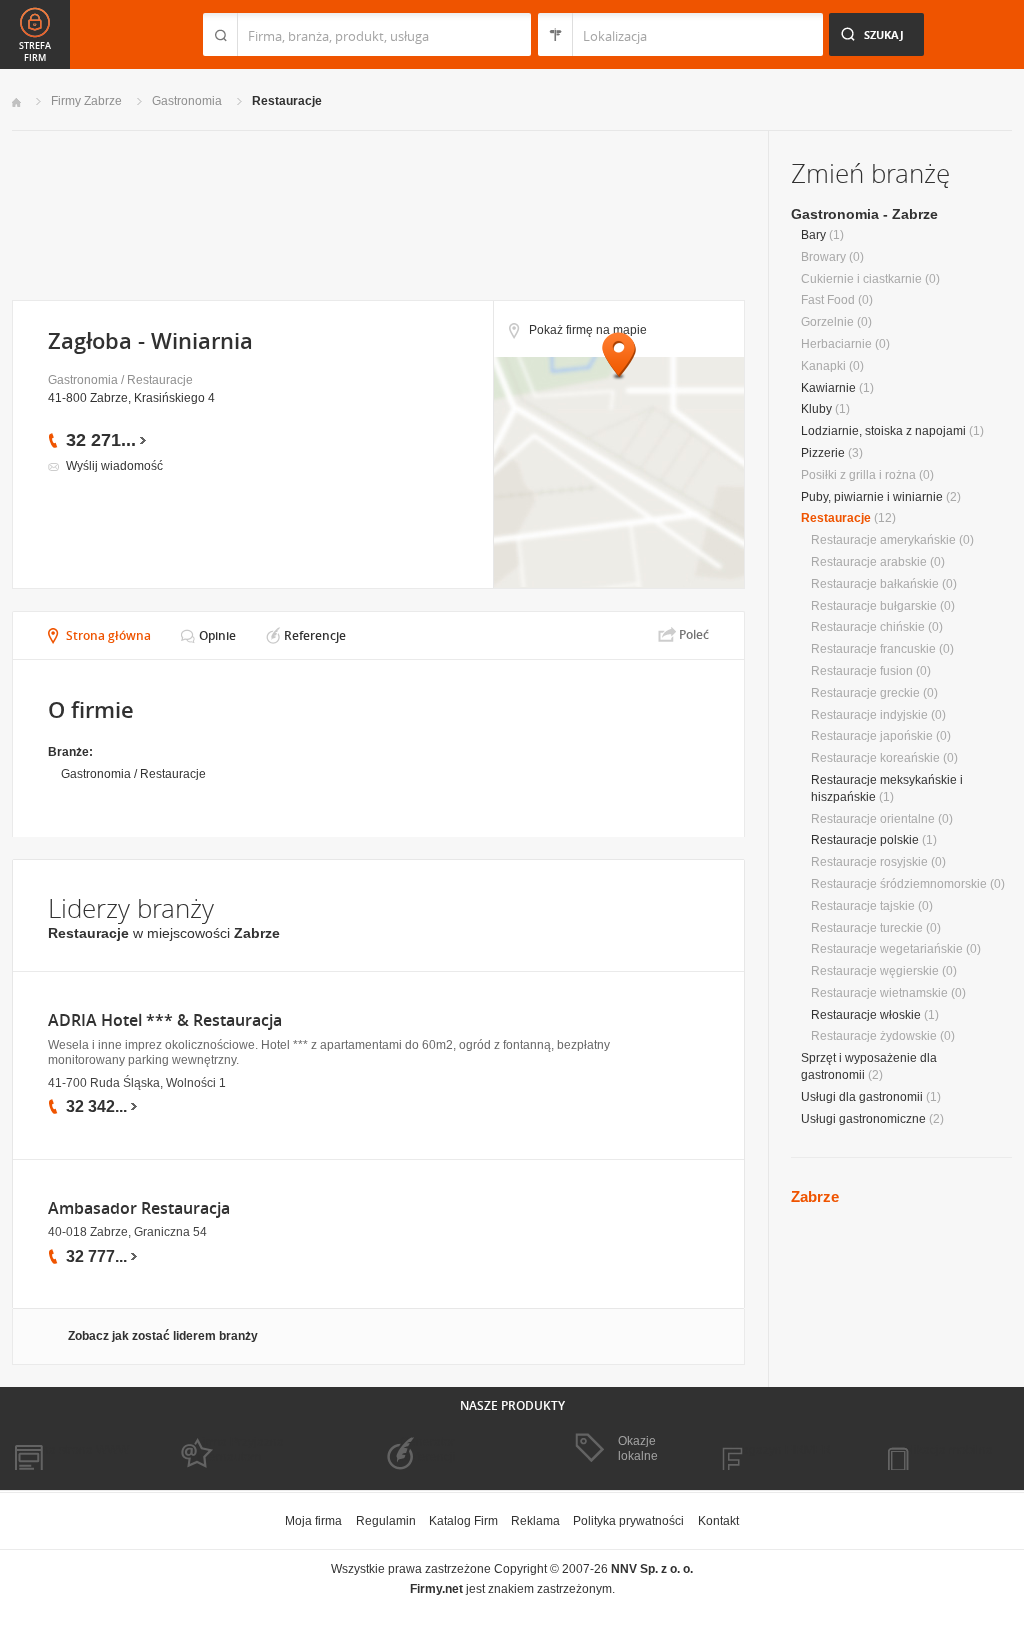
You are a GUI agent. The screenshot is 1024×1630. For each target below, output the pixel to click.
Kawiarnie (828, 388)
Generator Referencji (428, 1449)
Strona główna (108, 635)
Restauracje (287, 101)
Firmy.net (71, 34)
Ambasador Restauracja (139, 1208)
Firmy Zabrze (86, 101)
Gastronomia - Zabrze (864, 214)
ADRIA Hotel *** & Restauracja (165, 1020)
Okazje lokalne (638, 1448)
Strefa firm (35, 52)
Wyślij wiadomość (114, 466)
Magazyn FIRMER (781, 1450)
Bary (813, 235)
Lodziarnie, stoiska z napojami (883, 431)
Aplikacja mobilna (944, 1450)
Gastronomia (187, 101)
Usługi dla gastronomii (862, 1097)
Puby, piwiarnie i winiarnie (872, 497)
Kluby (816, 409)
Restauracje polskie (865, 840)
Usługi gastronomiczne (863, 1119)
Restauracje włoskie (866, 1015)
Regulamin (386, 1521)
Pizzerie (823, 453)
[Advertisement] (377, 213)
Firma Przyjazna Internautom (240, 1449)
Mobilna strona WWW (70, 1450)
